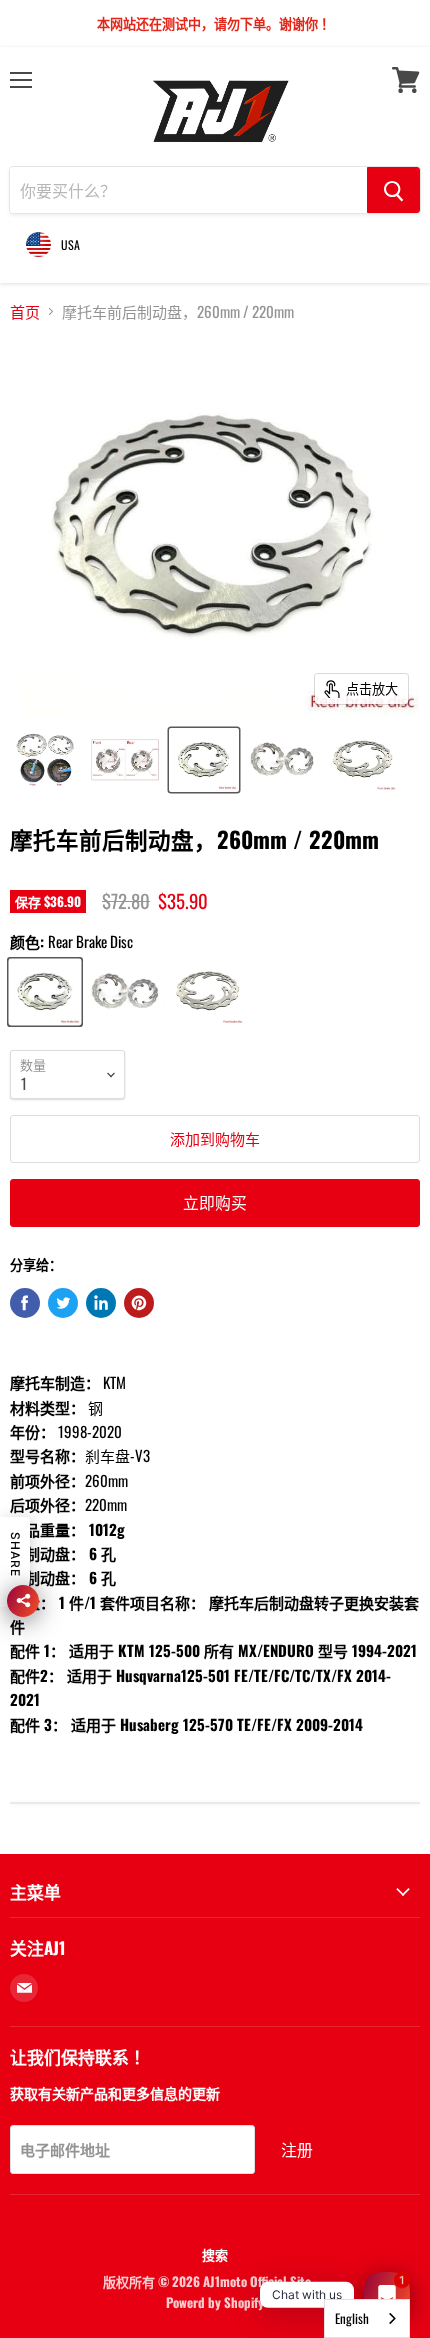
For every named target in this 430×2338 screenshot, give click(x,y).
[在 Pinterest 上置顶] (139, 1303)
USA (70, 244)
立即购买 (215, 1202)
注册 (297, 2149)
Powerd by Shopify (215, 2302)
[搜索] (393, 190)
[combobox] (367, 2318)
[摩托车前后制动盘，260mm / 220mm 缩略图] (46, 760)
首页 (25, 311)
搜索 (215, 2254)
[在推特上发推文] (63, 1303)
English (352, 2318)
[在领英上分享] (101, 1303)
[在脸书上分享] (25, 1303)
